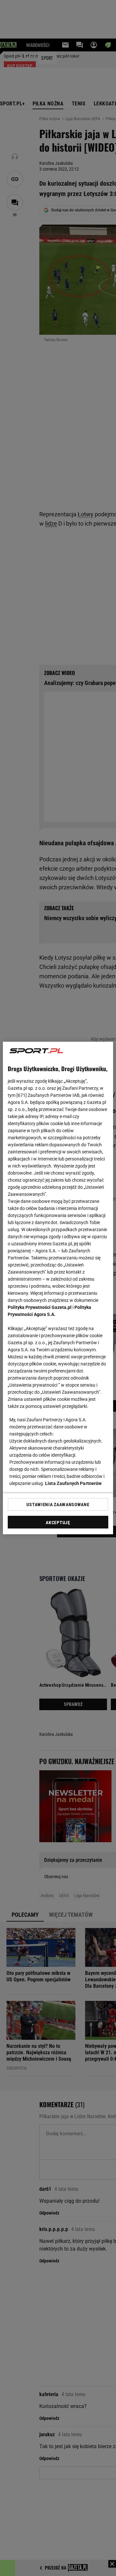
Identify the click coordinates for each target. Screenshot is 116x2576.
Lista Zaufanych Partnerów (73, 1483)
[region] (58, 1288)
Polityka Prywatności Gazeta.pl (40, 1307)
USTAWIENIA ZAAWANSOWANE (58, 1504)
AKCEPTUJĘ (58, 1523)
